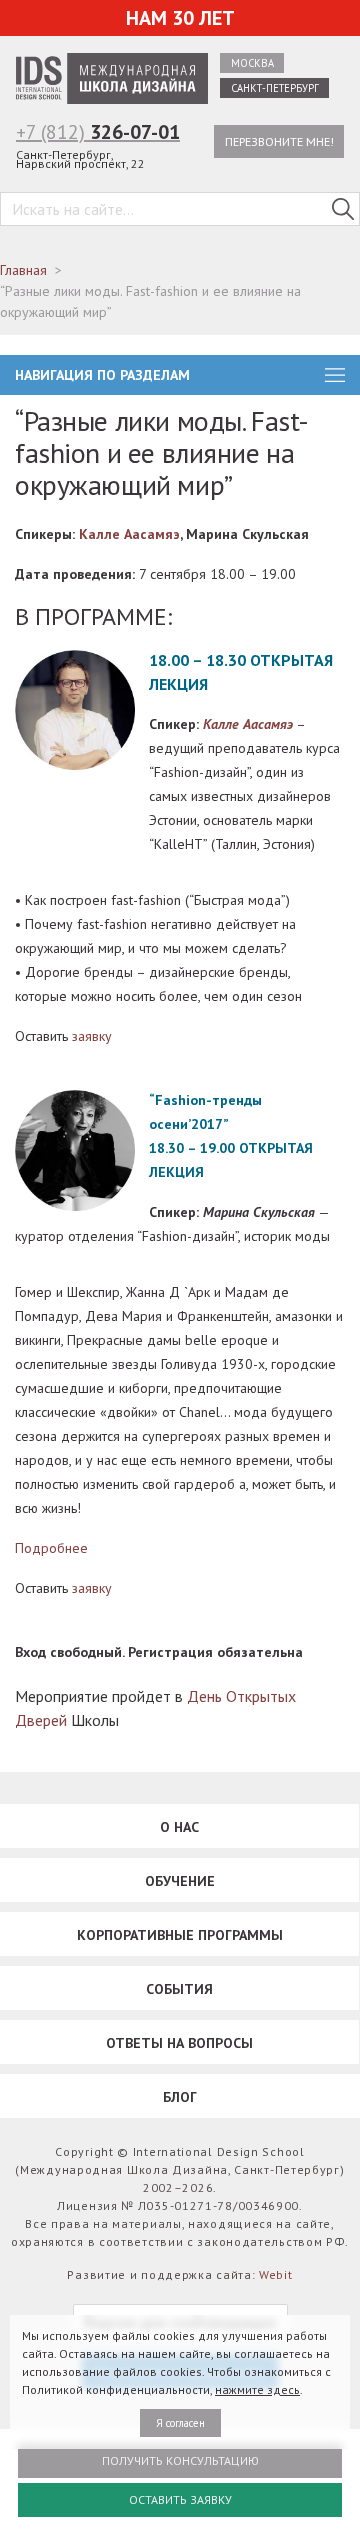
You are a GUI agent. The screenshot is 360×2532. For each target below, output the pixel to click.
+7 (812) (98, 132)
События (179, 1989)
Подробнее (51, 1548)
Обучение (180, 1881)
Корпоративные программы (180, 1935)
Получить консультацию (180, 2460)
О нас (179, 1827)
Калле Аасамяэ (129, 534)
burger (335, 375)
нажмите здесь (257, 2389)
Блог (180, 2097)
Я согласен (180, 2423)
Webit (276, 2274)
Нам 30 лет (180, 18)
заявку (92, 1036)
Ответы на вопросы (179, 2043)
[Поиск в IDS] (343, 209)
